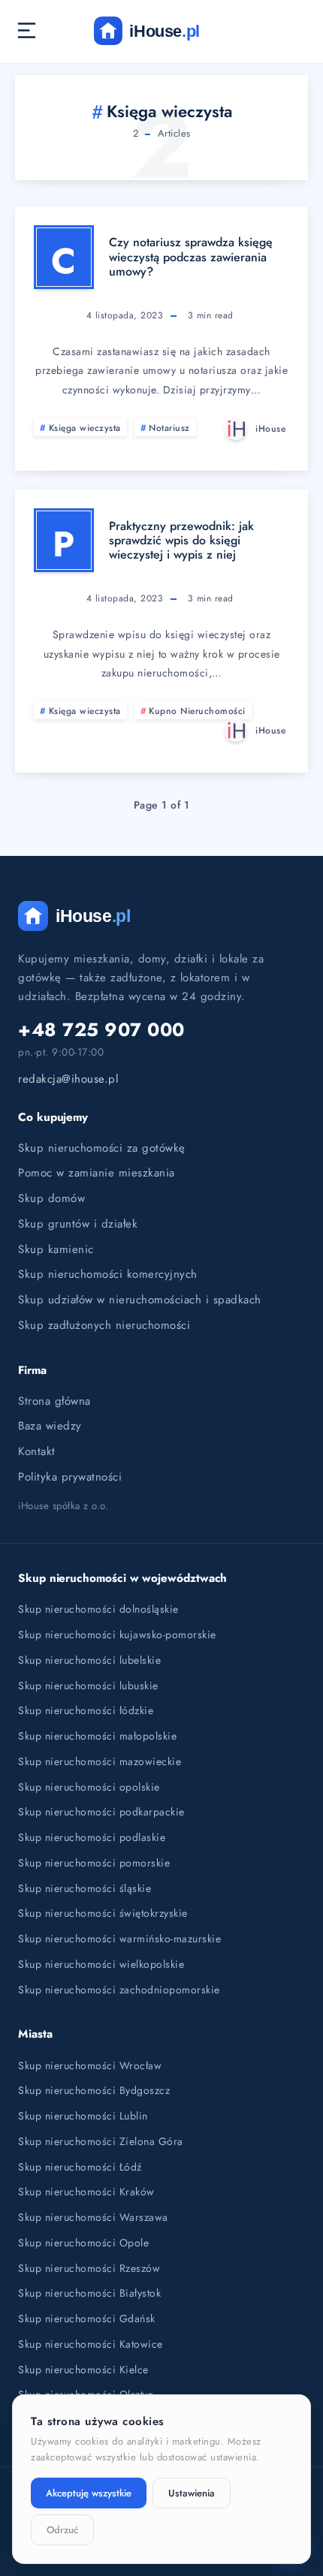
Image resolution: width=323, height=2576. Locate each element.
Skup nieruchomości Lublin (83, 2116)
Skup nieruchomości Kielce (83, 2370)
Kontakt (37, 1451)
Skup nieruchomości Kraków (86, 2192)
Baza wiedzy (50, 1426)
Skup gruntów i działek (78, 1224)
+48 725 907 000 (101, 1030)
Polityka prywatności (70, 1477)
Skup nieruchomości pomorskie (94, 1863)
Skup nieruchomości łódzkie (86, 1710)
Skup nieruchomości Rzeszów (89, 2268)
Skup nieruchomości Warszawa (93, 2217)
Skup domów (51, 1198)
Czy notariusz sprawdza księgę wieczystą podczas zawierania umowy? (191, 256)
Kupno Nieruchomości (197, 711)
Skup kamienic (56, 1249)
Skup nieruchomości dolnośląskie (98, 1609)
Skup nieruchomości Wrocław (90, 2065)
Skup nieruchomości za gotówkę (102, 1148)
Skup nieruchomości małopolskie (97, 1736)
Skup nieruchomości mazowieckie (100, 1761)
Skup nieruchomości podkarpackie (101, 1812)
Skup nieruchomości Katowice (91, 2344)
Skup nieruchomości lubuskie (88, 1686)
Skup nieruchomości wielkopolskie (101, 1964)
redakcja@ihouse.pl (68, 1079)
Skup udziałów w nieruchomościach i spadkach (140, 1300)
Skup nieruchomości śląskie (85, 1888)
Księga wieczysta (85, 428)
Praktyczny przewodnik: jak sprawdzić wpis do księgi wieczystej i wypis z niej (181, 540)
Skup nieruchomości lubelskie (89, 1660)
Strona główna (54, 1401)
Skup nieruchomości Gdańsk (87, 2318)
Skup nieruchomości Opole (83, 2243)
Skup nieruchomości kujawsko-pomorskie (117, 1634)
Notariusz (169, 428)
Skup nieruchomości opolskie (89, 1787)
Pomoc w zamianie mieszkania (97, 1173)
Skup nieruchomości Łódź (80, 2167)
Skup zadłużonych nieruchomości (104, 1325)
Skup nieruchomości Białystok (89, 2293)
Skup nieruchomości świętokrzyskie (103, 1913)
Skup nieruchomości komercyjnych (108, 1274)
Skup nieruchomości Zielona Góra (101, 2141)
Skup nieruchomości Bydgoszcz (94, 2090)
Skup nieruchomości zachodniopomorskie (119, 1990)
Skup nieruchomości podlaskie (92, 1837)
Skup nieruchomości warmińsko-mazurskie (119, 1939)
